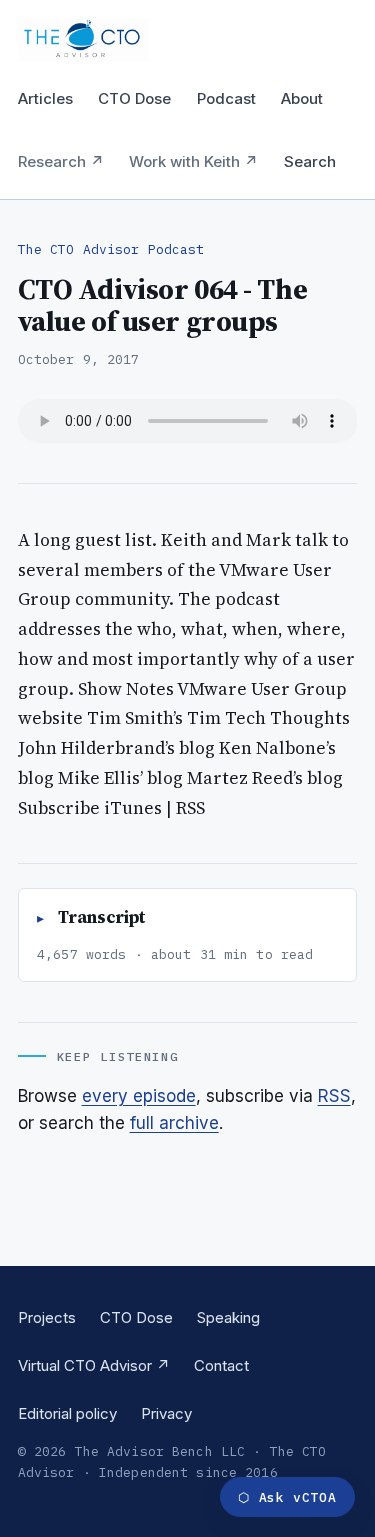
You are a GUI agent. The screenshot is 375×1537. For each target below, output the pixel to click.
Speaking (228, 1317)
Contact (221, 1365)
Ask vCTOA (287, 1497)
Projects (47, 1317)
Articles (45, 98)
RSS (334, 1096)
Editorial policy (67, 1413)
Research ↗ (61, 161)
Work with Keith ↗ (193, 161)
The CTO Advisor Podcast (111, 249)
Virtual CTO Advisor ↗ (94, 1365)
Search (310, 161)
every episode (139, 1096)
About (302, 98)
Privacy (166, 1413)
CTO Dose (134, 98)
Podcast (226, 98)
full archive (174, 1123)
